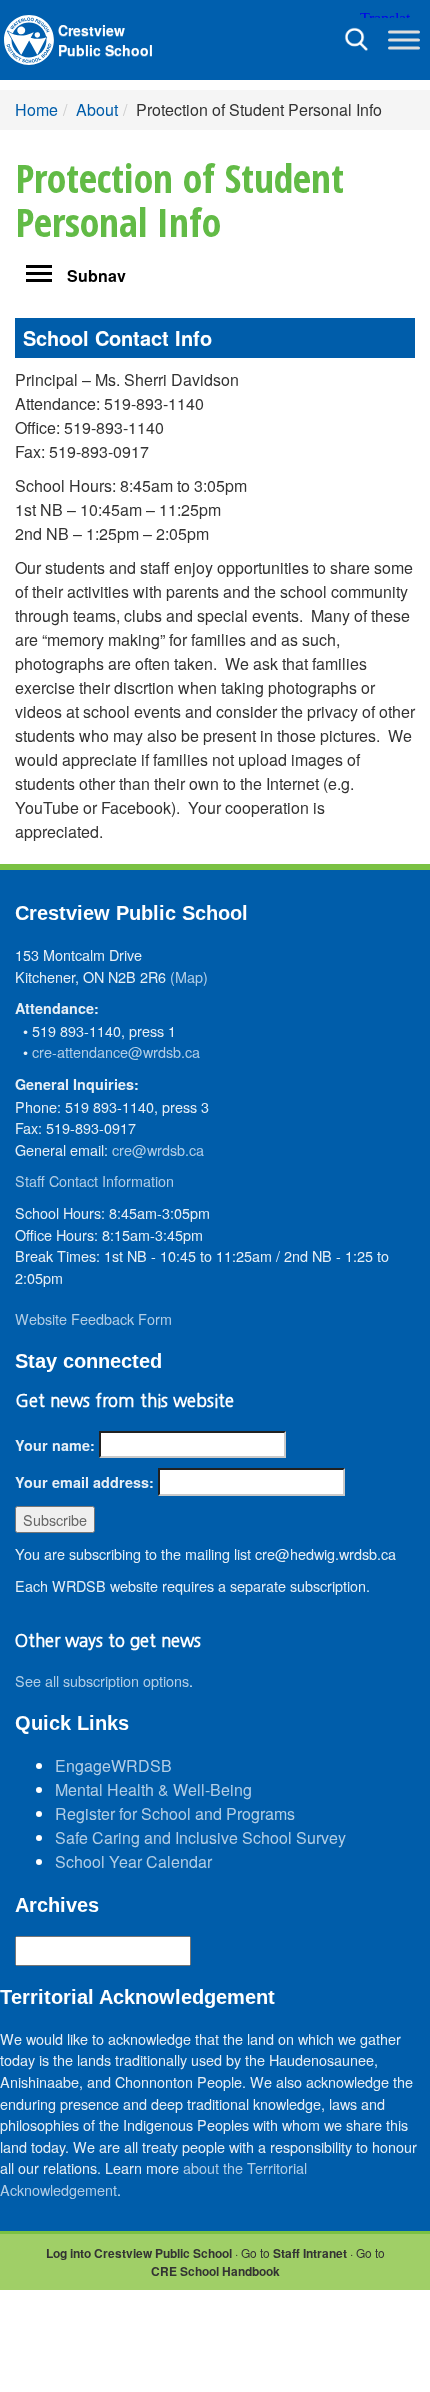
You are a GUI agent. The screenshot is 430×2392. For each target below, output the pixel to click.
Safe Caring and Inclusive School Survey (200, 1837)
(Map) (189, 976)
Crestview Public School (105, 40)
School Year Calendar (133, 1861)
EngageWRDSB (113, 1765)
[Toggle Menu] (404, 39)
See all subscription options (102, 1680)
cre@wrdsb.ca (158, 1149)
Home (36, 109)
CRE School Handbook (215, 2271)
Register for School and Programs (175, 1813)
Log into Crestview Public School (139, 2253)
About (97, 109)
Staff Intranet (310, 2253)
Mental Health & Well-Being (153, 1789)
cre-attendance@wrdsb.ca (116, 1051)
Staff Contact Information (94, 1180)
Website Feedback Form (93, 1318)
